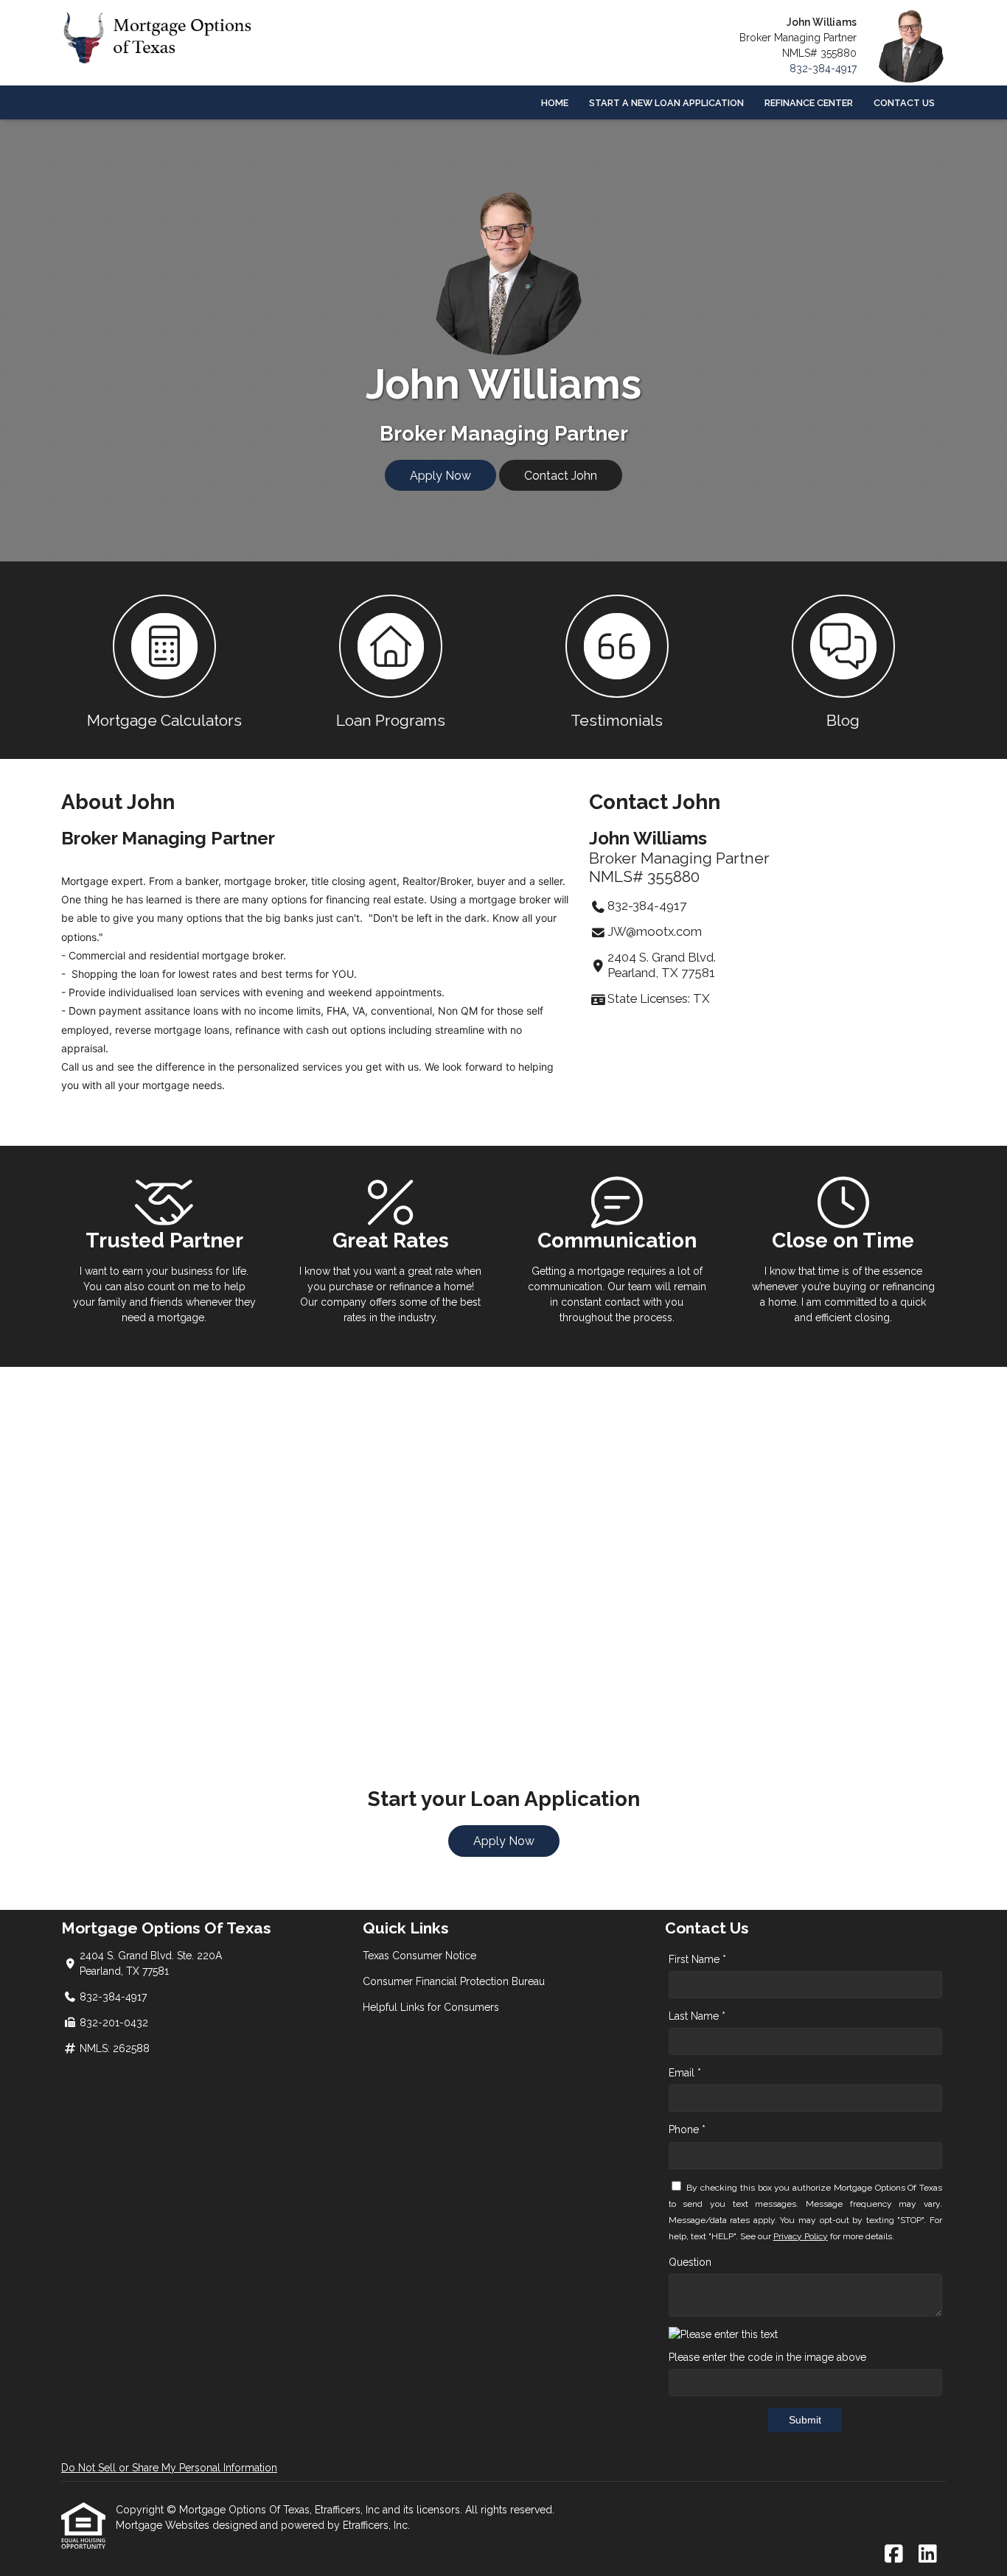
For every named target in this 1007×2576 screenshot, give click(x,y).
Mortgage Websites (164, 2525)
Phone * (687, 2129)
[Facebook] (894, 2555)
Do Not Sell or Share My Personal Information (169, 2468)
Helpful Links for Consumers (431, 2007)
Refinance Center (809, 103)
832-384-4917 (823, 69)
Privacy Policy (801, 2236)
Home (555, 103)
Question (690, 2262)
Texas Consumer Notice (419, 1956)
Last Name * (697, 2016)
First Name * (697, 1959)
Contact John (561, 476)
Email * (685, 2073)
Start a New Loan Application (666, 103)
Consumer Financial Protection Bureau (454, 1981)
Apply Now (440, 476)
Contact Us (904, 103)
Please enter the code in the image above (767, 2357)
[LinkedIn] (928, 2555)
